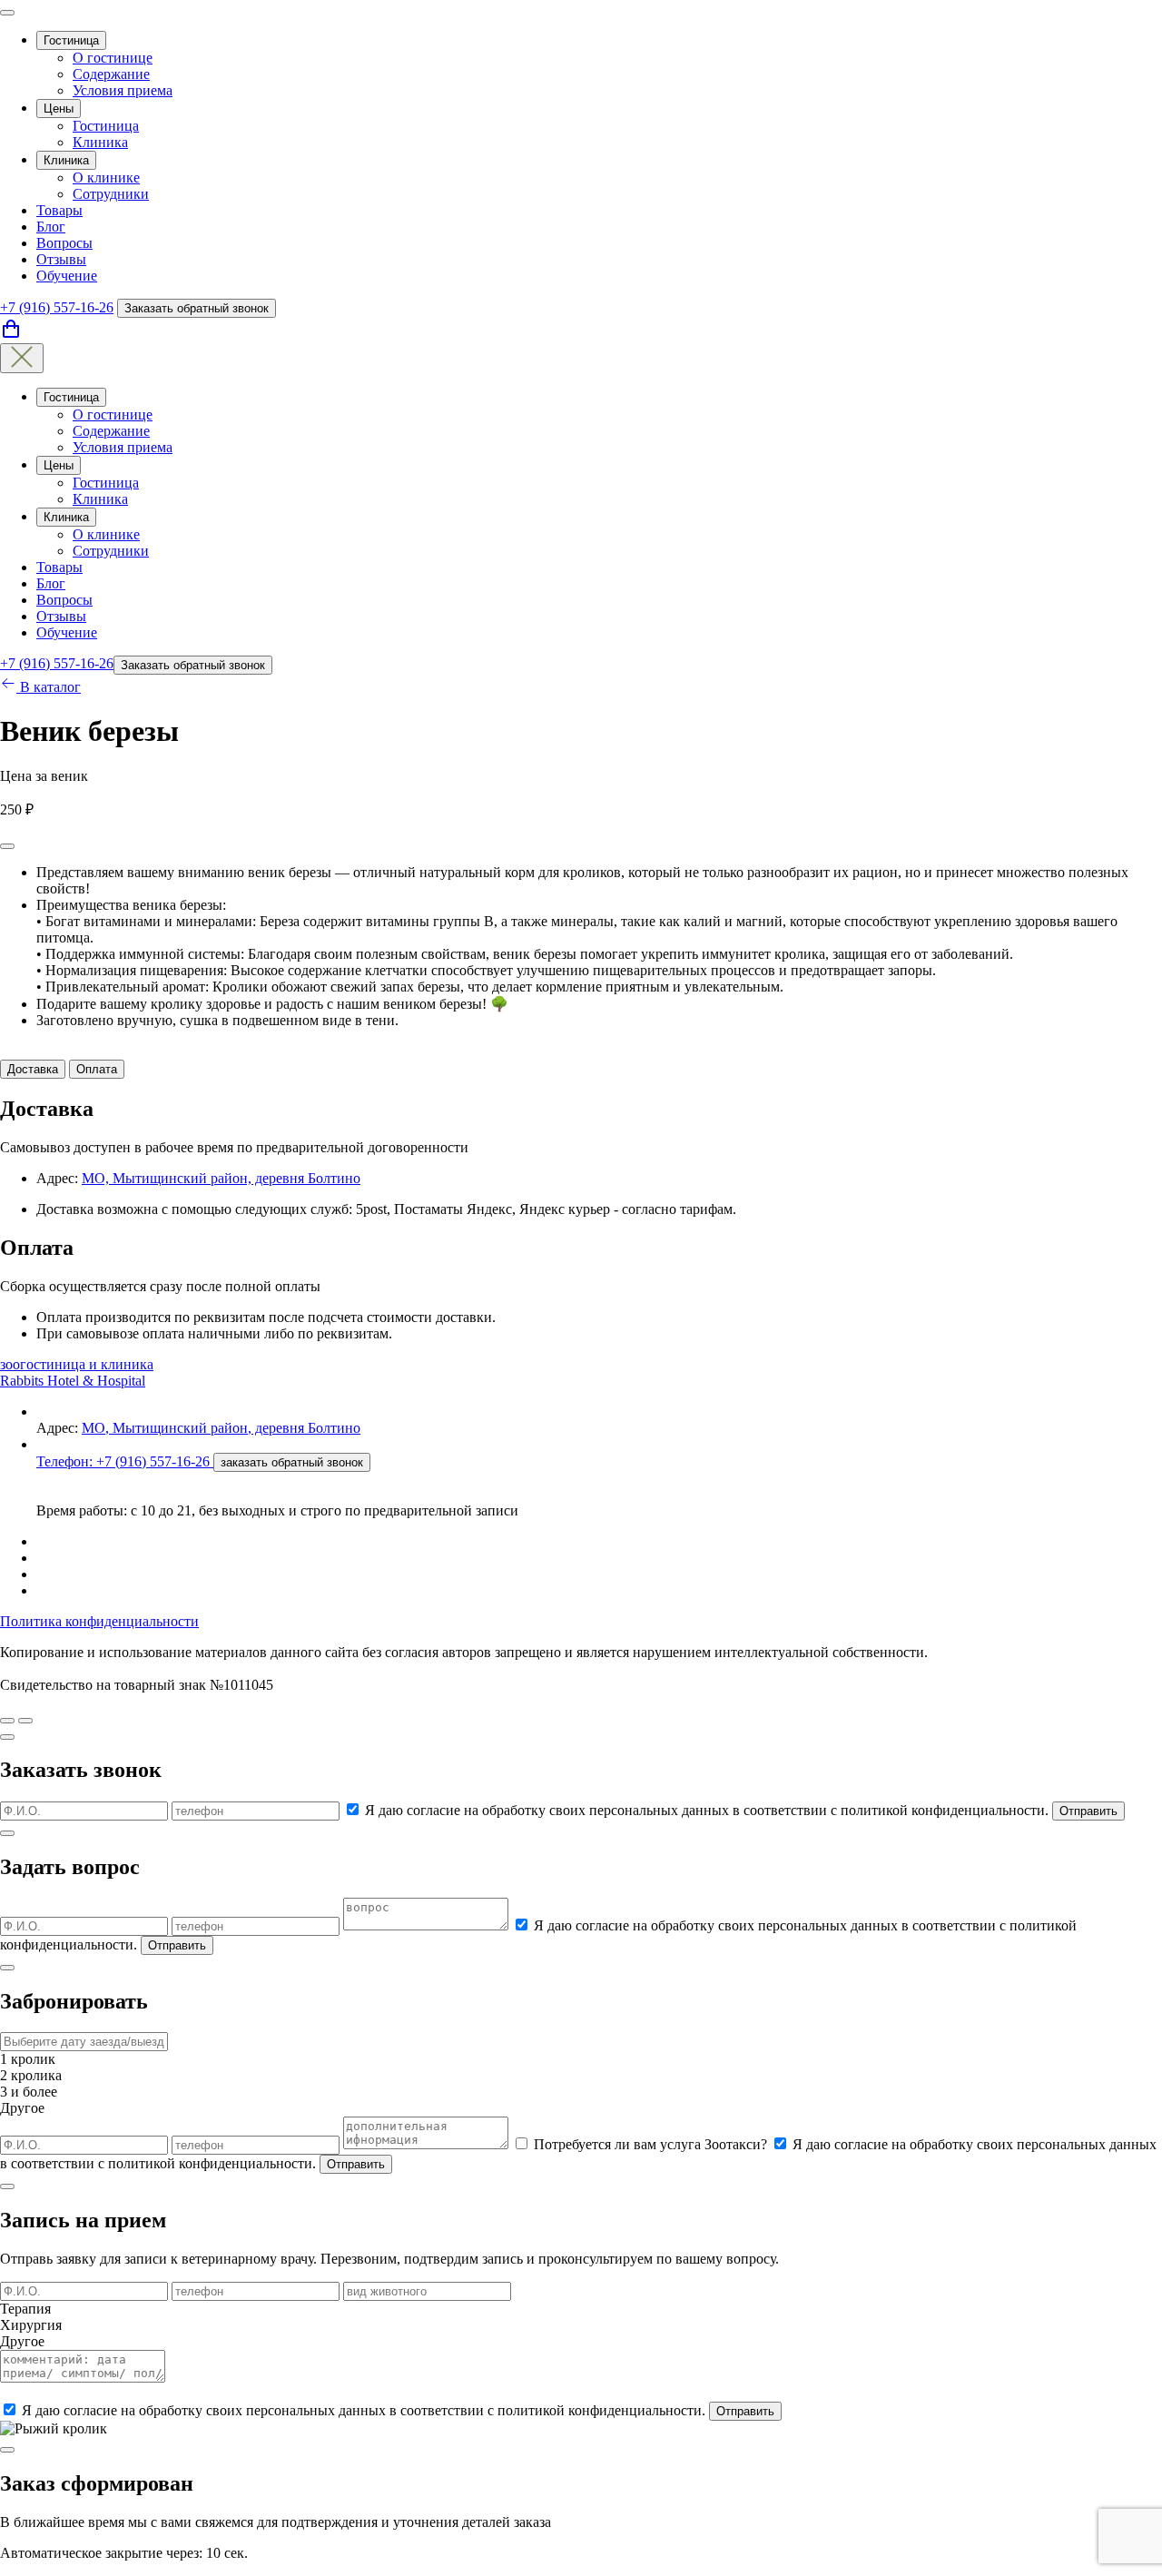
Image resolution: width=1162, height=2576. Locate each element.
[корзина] (11, 335)
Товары (59, 210)
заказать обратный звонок (292, 1462)
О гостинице (113, 58)
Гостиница (71, 40)
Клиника (100, 142)
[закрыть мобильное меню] (22, 358)
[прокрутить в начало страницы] (7, 1721)
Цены (59, 109)
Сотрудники (111, 194)
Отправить (1088, 1811)
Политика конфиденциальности (99, 1621)
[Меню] (7, 13)
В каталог (49, 687)
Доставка (33, 1069)
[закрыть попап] (7, 1737)
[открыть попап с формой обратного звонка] (25, 1721)
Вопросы (64, 243)
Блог (51, 227)
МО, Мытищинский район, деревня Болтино (221, 1178)
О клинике (106, 178)
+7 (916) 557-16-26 (57, 307)
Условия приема (123, 90)
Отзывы (61, 259)
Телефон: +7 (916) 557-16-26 (125, 1461)
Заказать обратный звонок (197, 308)
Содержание (111, 74)
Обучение (67, 276)
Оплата (97, 1069)
